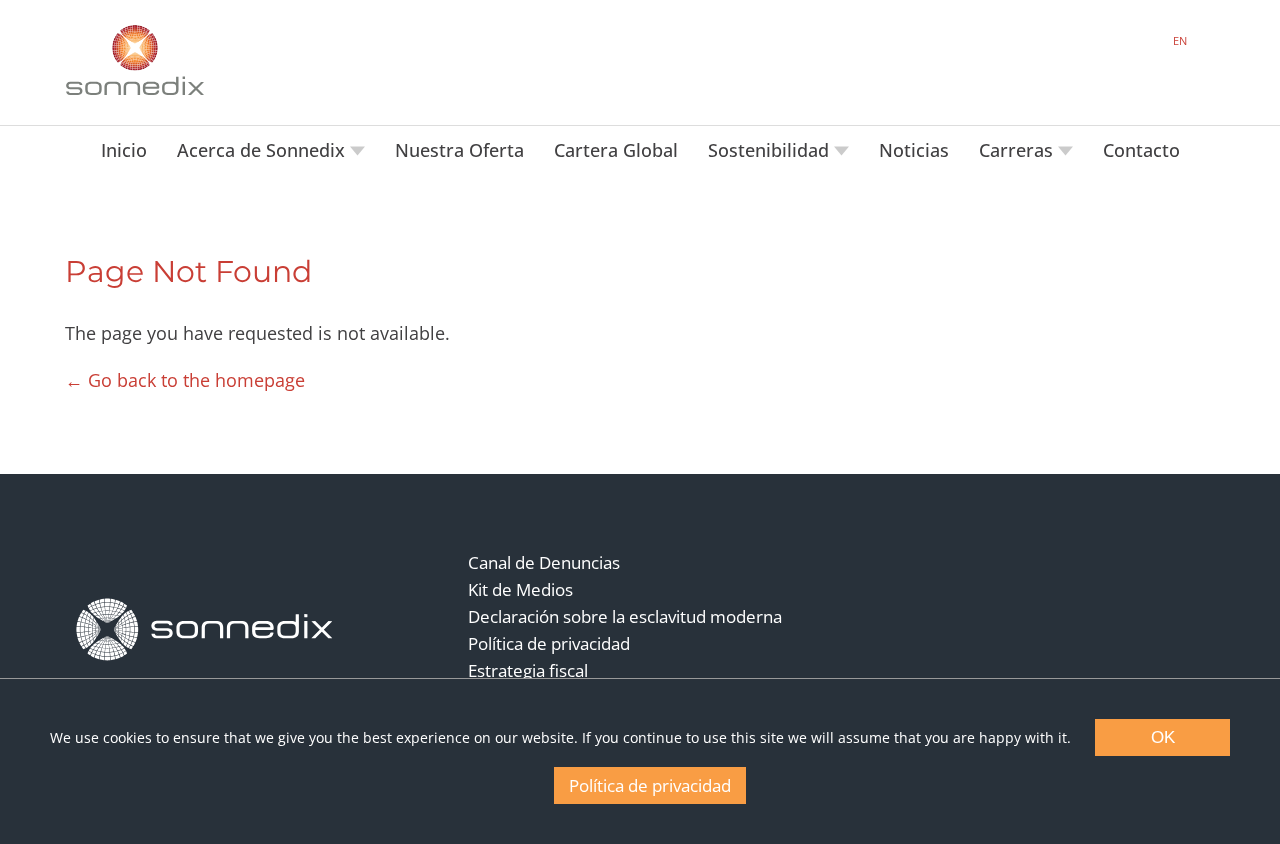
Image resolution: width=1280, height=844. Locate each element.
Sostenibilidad (771, 150)
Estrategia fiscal (528, 670)
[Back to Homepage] (205, 630)
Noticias (914, 150)
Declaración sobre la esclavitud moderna (625, 616)
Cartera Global (616, 150)
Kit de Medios (520, 589)
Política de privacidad (549, 643)
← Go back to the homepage (185, 380)
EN (1180, 40)
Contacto (1141, 150)
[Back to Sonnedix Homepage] (135, 60)
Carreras (1018, 150)
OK (1163, 737)
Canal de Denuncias (544, 562)
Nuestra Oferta (459, 150)
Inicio (124, 150)
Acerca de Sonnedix (263, 150)
